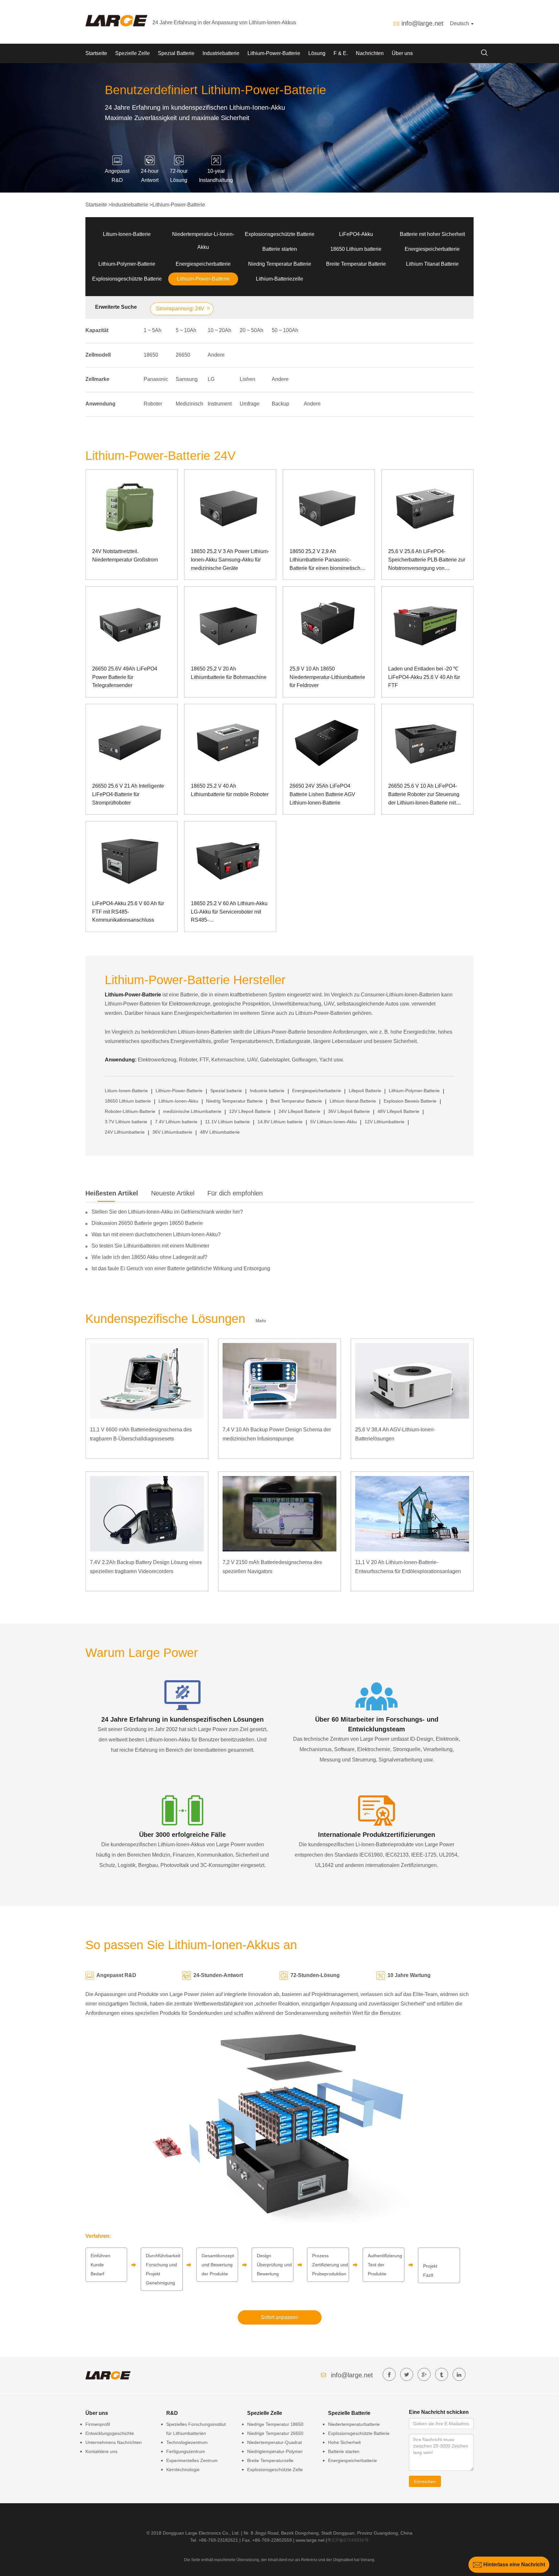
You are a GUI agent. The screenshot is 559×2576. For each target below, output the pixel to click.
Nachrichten (370, 53)
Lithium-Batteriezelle (279, 279)
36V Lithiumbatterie (172, 1132)
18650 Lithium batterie (356, 249)
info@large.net (422, 23)
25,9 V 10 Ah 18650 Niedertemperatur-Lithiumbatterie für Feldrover (327, 677)
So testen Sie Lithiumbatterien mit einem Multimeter (150, 1246)
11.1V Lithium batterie (227, 1122)
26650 (183, 355)
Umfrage (250, 404)
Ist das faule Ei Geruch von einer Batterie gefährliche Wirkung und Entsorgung (181, 1268)
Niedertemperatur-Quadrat (274, 2442)
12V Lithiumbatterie (384, 1122)
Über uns (402, 53)
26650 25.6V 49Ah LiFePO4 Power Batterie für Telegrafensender (125, 677)
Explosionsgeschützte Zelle (275, 2470)
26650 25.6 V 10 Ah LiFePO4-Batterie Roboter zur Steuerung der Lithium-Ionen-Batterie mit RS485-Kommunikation (424, 795)
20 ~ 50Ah (252, 330)
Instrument (220, 404)
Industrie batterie (267, 1091)
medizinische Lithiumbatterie (192, 1111)
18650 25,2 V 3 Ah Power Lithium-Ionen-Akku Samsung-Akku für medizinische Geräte (230, 560)
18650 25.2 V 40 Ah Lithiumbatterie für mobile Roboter (230, 790)
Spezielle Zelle (132, 53)
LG (211, 379)
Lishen (247, 379)
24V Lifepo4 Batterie (299, 1111)
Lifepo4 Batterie (365, 1091)
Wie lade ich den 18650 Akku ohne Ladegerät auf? (149, 1257)
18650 (151, 355)
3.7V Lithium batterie (126, 1122)
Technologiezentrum (187, 2442)
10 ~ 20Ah (219, 330)
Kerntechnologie (183, 2470)
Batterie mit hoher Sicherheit (432, 234)
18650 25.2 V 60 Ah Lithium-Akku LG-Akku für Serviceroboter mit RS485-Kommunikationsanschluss (229, 912)
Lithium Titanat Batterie (432, 264)
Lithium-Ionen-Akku (178, 1101)
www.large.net (310, 2540)
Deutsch (460, 23)
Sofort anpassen (279, 2317)
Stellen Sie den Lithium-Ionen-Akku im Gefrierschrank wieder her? (167, 1212)
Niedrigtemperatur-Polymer (275, 2451)
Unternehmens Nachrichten (114, 2442)
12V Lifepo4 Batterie (250, 1111)
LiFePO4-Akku (356, 234)
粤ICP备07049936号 (348, 2540)
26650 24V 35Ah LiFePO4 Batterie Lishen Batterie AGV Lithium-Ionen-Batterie (322, 794)
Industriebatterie (221, 53)
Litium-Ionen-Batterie (127, 234)
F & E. (341, 53)
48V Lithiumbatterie (220, 1132)
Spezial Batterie (176, 53)
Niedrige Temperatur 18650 (275, 2424)
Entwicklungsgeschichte (110, 2433)
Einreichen (425, 2482)
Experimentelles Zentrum (192, 2460)
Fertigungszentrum (186, 2451)
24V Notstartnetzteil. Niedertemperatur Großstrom (125, 555)
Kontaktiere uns (101, 2451)
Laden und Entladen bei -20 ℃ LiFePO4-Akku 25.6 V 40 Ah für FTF (424, 677)
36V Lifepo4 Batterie (349, 1111)
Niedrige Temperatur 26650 (275, 2433)
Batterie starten (280, 249)
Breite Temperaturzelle (270, 2460)
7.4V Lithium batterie (176, 1122)
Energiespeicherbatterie (432, 249)
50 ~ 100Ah (285, 330)
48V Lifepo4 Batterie (398, 1111)
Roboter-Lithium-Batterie (130, 1111)
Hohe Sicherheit (344, 2442)
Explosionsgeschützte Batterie (280, 234)
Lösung (317, 53)
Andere (216, 355)
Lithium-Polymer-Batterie (127, 264)
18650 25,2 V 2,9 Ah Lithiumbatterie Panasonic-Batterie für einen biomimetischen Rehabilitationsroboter (328, 560)
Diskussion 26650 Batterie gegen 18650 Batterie (147, 1223)
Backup (280, 404)
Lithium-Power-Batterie (274, 53)
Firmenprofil (98, 2424)
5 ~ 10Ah (186, 330)
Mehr (261, 1321)
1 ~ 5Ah (153, 330)
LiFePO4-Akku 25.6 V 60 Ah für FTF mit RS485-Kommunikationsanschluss (128, 912)
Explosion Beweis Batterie (410, 1101)
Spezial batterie (226, 1091)
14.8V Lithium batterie (280, 1122)
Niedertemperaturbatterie (354, 2424)
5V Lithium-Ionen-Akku (334, 1122)
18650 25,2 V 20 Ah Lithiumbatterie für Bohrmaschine (229, 673)
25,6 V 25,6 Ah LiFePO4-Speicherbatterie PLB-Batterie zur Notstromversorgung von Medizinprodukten (427, 560)
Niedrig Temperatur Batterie (280, 264)
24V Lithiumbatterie (125, 1132)
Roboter (153, 404)
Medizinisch (189, 404)
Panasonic (156, 379)
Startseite (96, 53)
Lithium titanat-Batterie (353, 1101)
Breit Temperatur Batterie (296, 1101)
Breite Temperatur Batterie (356, 264)
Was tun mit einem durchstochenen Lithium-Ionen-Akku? (156, 1234)
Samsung (187, 379)
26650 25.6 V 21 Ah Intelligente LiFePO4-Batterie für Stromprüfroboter (128, 794)
